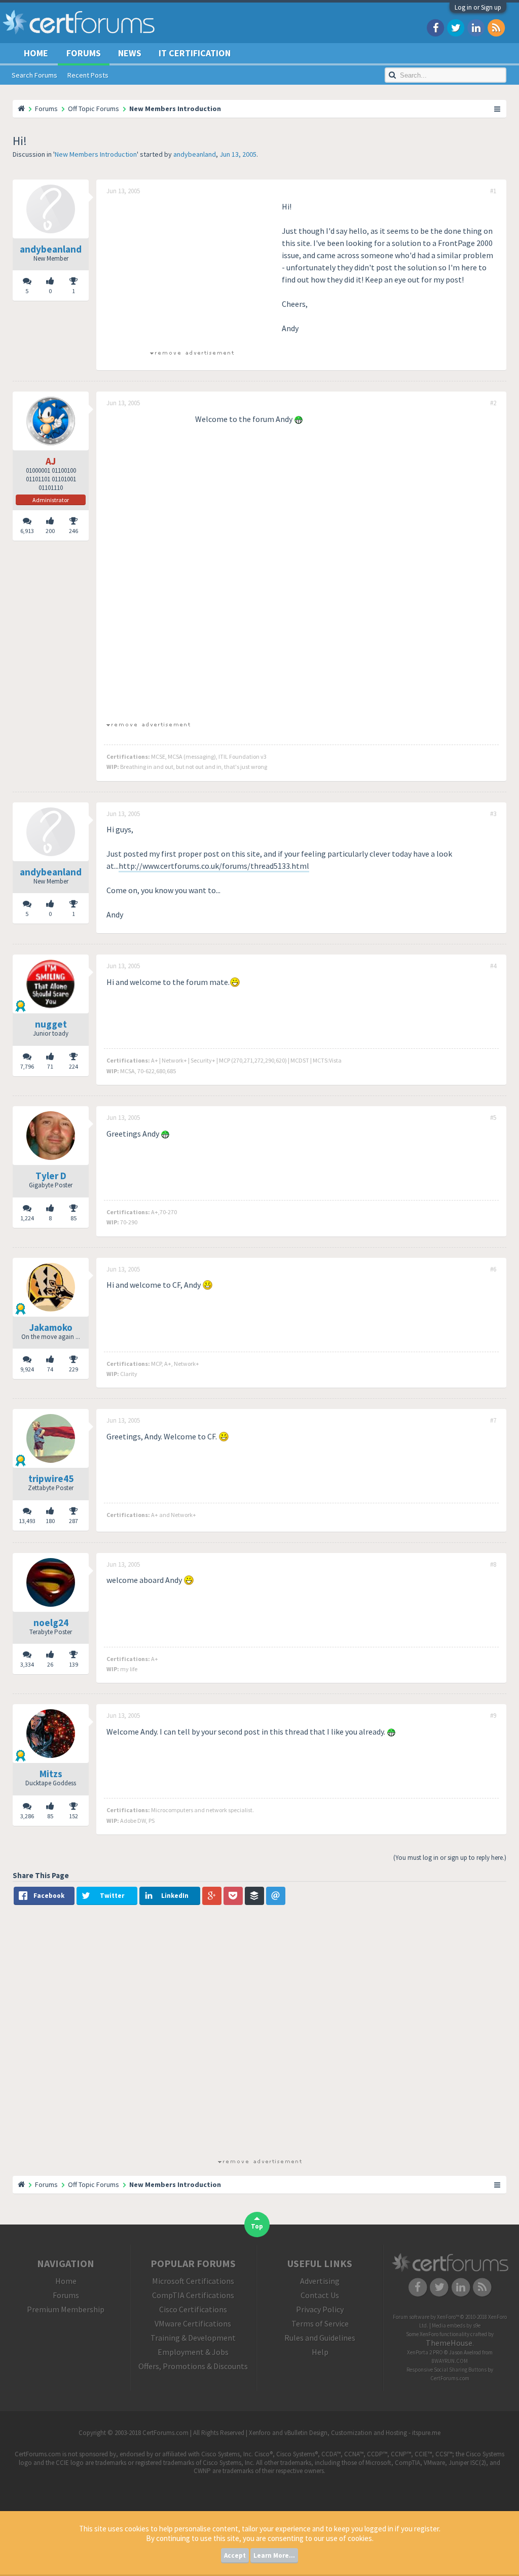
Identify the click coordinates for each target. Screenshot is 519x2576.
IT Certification (195, 53)
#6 (493, 1269)
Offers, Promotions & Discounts (193, 2366)
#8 (493, 1565)
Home (36, 53)
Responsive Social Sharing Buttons (447, 2370)
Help (320, 2352)
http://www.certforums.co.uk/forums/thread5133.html (214, 866)
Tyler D (51, 1176)
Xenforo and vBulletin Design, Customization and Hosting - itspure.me (345, 2433)
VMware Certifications (193, 2323)
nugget (51, 1024)
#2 (493, 403)
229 (73, 1369)
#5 (493, 1118)
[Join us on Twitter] (456, 27)
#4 (493, 966)
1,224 (27, 1218)
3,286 (27, 1816)
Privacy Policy (320, 2309)
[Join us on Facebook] (435, 27)
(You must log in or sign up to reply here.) (450, 1858)
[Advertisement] (192, 271)
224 (73, 1066)
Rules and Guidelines (320, 2338)
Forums (84, 53)
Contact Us (320, 2295)
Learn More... (274, 2555)
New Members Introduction (96, 154)
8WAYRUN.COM (450, 2361)
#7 (493, 1421)
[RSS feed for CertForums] (496, 27)
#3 (493, 814)
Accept (235, 2555)
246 (73, 531)
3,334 (27, 1664)
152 (73, 1816)
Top (257, 2226)
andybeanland (195, 154)
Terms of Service (320, 2323)
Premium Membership (66, 2309)
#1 (493, 191)
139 (73, 1664)
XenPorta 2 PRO (425, 2352)
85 (73, 1218)
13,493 (27, 1521)
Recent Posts (88, 75)
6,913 (27, 531)
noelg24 (51, 1622)
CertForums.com (450, 2378)
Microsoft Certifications (193, 2281)
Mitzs (51, 1774)
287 (73, 1521)
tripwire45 (51, 1478)
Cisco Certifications (193, 2309)
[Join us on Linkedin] (476, 27)
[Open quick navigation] (498, 109)
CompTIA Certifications (193, 2295)
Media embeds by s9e (456, 2325)
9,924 (27, 1369)
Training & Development (193, 2338)
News (130, 53)
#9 (493, 1716)
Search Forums (34, 75)
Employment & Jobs (193, 2352)
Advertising (320, 2281)
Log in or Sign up (478, 7)
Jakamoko (51, 1327)
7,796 (27, 1066)
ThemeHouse (449, 2343)
